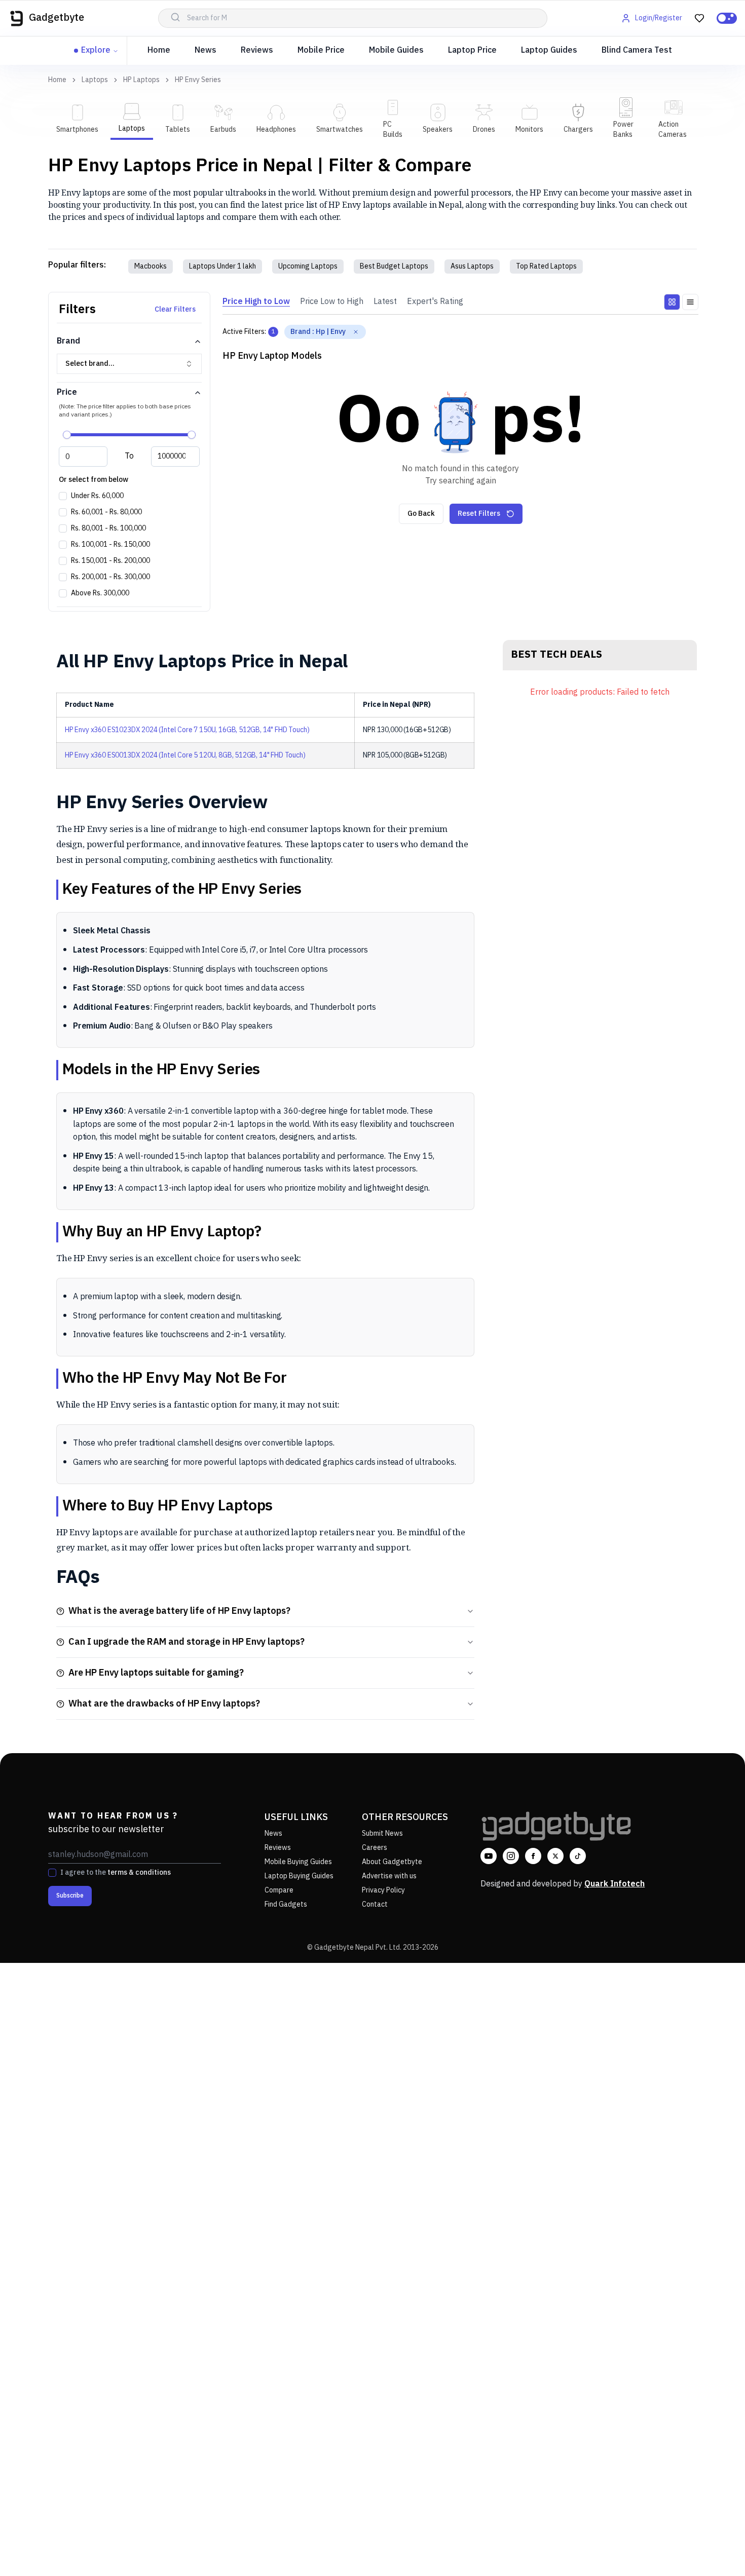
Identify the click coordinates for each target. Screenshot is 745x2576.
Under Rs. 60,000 (97, 496)
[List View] (690, 302)
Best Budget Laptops (394, 266)
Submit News (382, 1833)
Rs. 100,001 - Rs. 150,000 (110, 545)
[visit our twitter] (555, 1856)
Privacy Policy (383, 1890)
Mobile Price (321, 50)
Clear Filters (175, 309)
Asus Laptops (472, 266)
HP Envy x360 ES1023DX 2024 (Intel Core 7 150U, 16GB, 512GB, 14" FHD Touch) (187, 730)
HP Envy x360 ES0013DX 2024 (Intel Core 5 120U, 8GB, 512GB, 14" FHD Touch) (185, 755)
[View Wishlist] (699, 18)
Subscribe (70, 1896)
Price (67, 392)
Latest (385, 302)
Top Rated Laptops (546, 266)
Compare (279, 1890)
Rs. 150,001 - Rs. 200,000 (110, 561)
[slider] (67, 435)
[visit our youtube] (489, 1856)
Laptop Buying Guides (299, 1876)
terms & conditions (139, 1872)
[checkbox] (63, 496)
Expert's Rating (435, 302)
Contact (375, 1904)
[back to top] (715, 2550)
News (206, 50)
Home (159, 50)
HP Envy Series (198, 80)
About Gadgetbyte (392, 1862)
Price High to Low (256, 302)
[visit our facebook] (533, 1856)
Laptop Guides (549, 50)
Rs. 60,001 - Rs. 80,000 (106, 512)
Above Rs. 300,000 (100, 593)
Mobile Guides (396, 50)
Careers (375, 1848)
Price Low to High (332, 302)
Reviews (257, 50)
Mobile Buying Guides (298, 1862)
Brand (68, 341)
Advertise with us (389, 1876)
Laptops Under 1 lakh (222, 266)
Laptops (95, 80)
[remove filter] (356, 332)
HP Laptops (141, 80)
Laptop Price (472, 50)
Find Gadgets (286, 1904)
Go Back (421, 514)
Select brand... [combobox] (90, 364)
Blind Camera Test (637, 50)
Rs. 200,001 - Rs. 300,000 (110, 577)
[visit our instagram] (511, 1856)
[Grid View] (672, 302)
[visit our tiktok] (578, 1856)
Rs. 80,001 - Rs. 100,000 (108, 528)
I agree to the (116, 1873)
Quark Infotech (614, 1884)
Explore (96, 50)
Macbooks (151, 266)
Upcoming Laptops (308, 266)
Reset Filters (479, 514)
